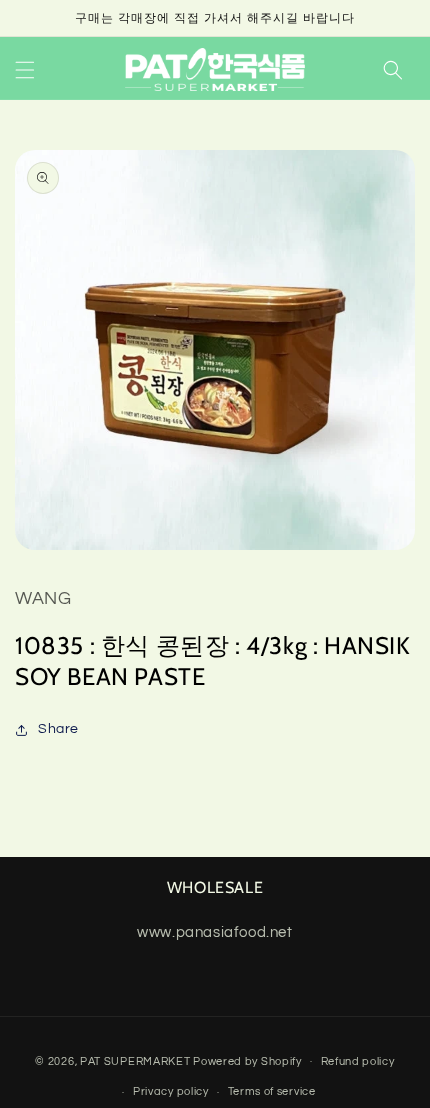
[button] (25, 70)
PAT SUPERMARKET (135, 1060)
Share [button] (58, 729)
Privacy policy (171, 1091)
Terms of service (272, 1091)
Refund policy (358, 1061)
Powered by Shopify (247, 1060)
